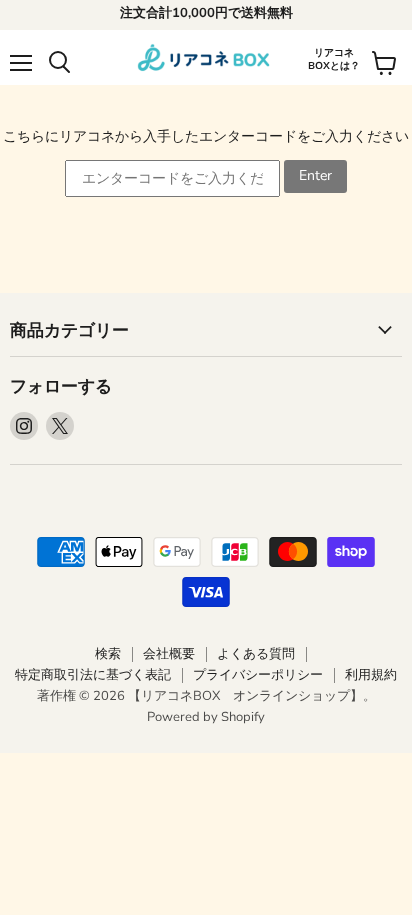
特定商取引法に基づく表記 (93, 675)
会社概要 (169, 654)
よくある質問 (256, 654)
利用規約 (371, 675)
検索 (108, 654)
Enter (315, 175)
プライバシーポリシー (258, 675)
